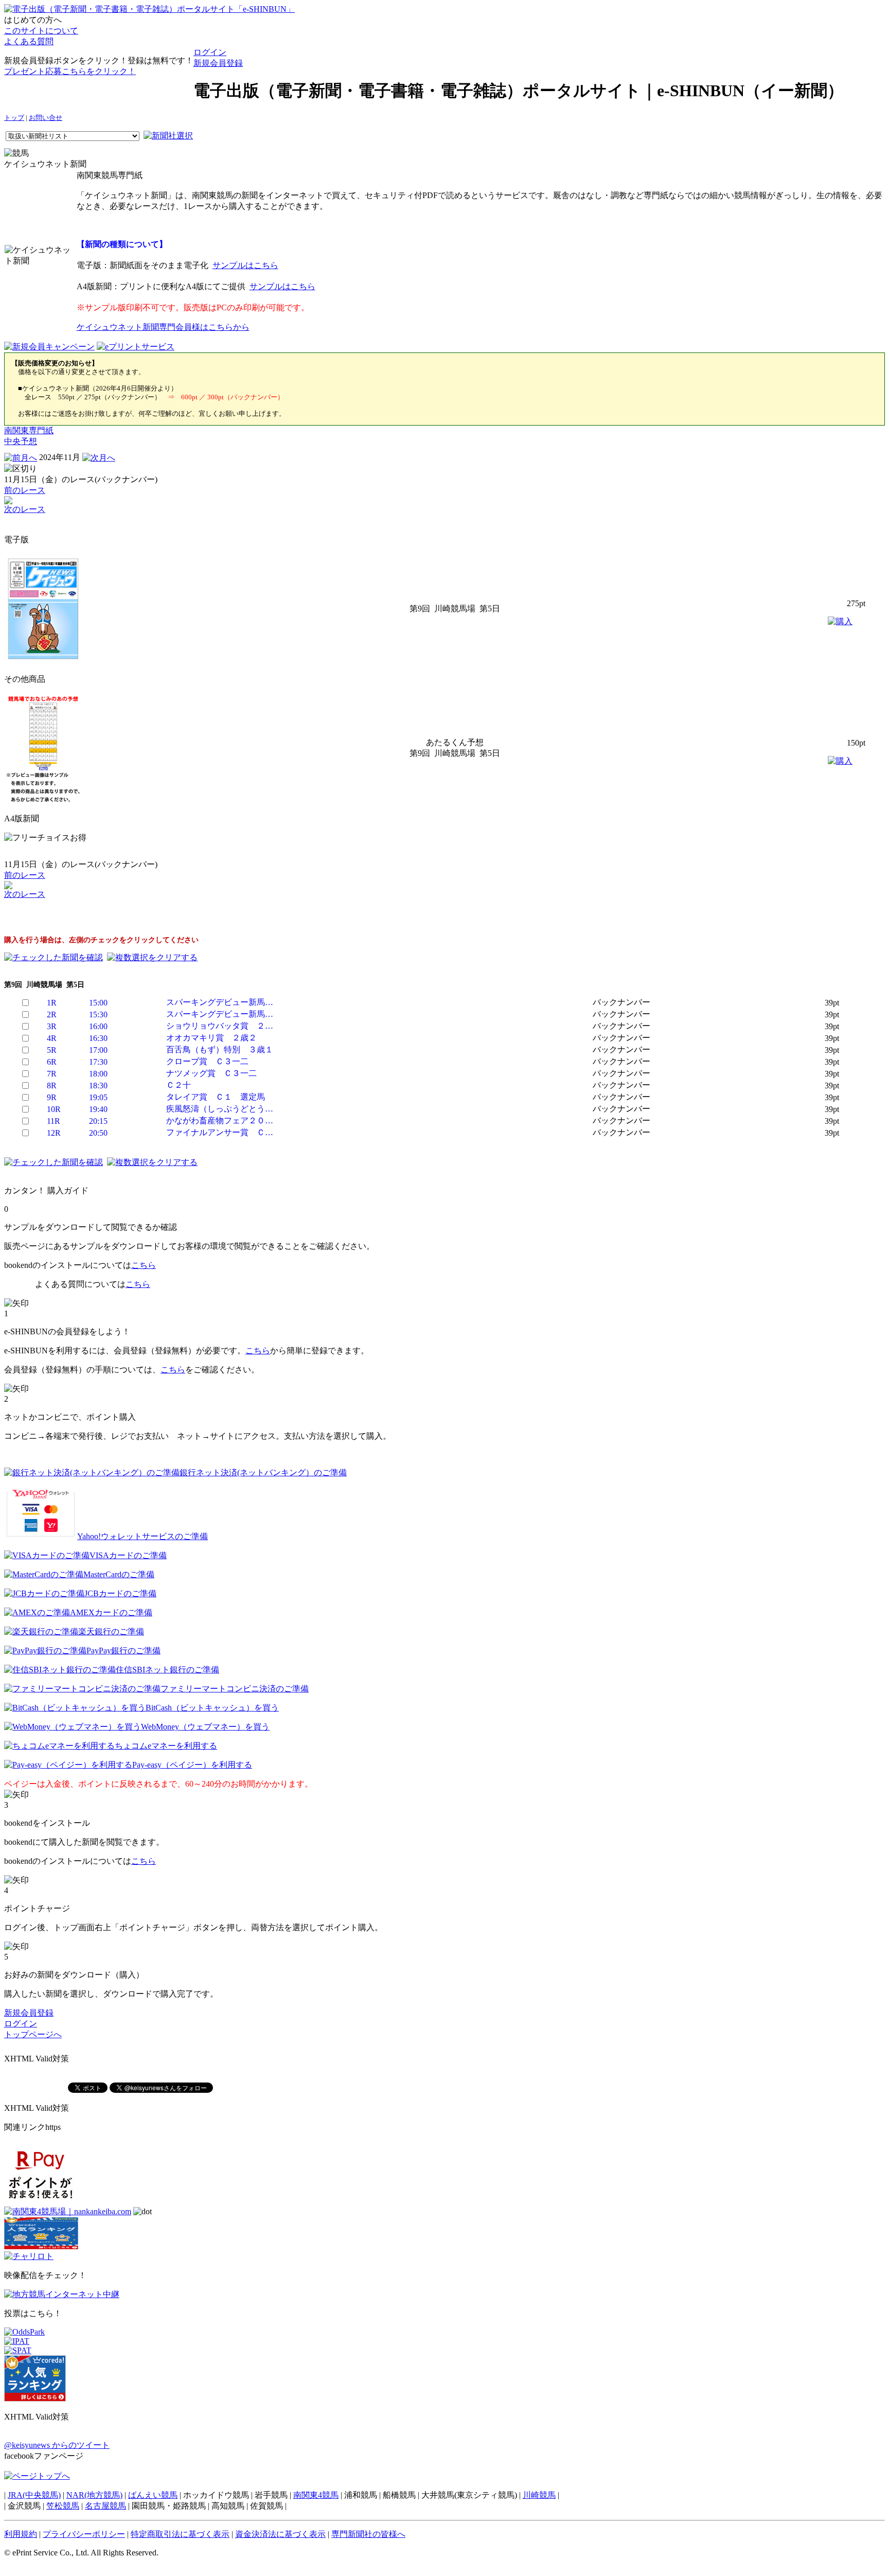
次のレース (25, 509)
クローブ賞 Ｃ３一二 (207, 1061)
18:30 (98, 1086)
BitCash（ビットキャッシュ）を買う (212, 1708)
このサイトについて (41, 31)
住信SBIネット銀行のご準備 (167, 1670)
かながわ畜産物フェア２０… (220, 1121)
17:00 (98, 1050)
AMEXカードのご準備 (111, 1612)
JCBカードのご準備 (120, 1593)
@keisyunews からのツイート (57, 2445)
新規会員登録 (218, 63)
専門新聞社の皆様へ (368, 2534)
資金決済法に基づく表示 (280, 2534)
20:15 (98, 1121)
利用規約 (21, 2534)
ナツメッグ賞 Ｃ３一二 (211, 1073)
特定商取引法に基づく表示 (180, 2534)
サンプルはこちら (245, 265)
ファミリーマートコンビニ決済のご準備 (235, 1689)
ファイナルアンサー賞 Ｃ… (220, 1132)
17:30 (98, 1062)
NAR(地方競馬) (94, 2495)
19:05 (98, 1097)
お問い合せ (46, 118)
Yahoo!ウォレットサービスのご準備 (143, 1536)
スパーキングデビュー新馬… (220, 1002)
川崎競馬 (539, 2495)
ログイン (210, 52)
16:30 (98, 1038)
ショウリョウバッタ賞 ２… (220, 1026)
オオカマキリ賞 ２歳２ (211, 1038)
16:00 (98, 1026)
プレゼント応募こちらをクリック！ (70, 71)
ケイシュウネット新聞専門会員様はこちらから (163, 327)
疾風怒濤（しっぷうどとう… (220, 1109)
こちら (144, 1265)
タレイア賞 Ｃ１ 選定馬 (216, 1097)
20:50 (98, 1133)
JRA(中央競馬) (34, 2495)
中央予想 (21, 441)
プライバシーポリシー (84, 2534)
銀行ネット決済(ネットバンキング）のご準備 (263, 1472)
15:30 (98, 1014)
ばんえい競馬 (153, 2495)
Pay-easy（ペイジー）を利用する (192, 1765)
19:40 (98, 1109)
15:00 (98, 1003)
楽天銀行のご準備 (111, 1631)
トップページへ (33, 2034)
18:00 (98, 1074)
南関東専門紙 (29, 430)
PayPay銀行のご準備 (123, 1651)
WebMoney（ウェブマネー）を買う (205, 1727)
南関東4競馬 (316, 2495)
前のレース (25, 490)
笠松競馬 (63, 2506)
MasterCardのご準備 (119, 1574)
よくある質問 (29, 41)
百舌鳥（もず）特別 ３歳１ (220, 1049)
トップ (14, 118)
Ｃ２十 (179, 1085)
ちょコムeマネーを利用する (166, 1746)
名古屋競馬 (105, 2506)
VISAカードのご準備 (128, 1555)
